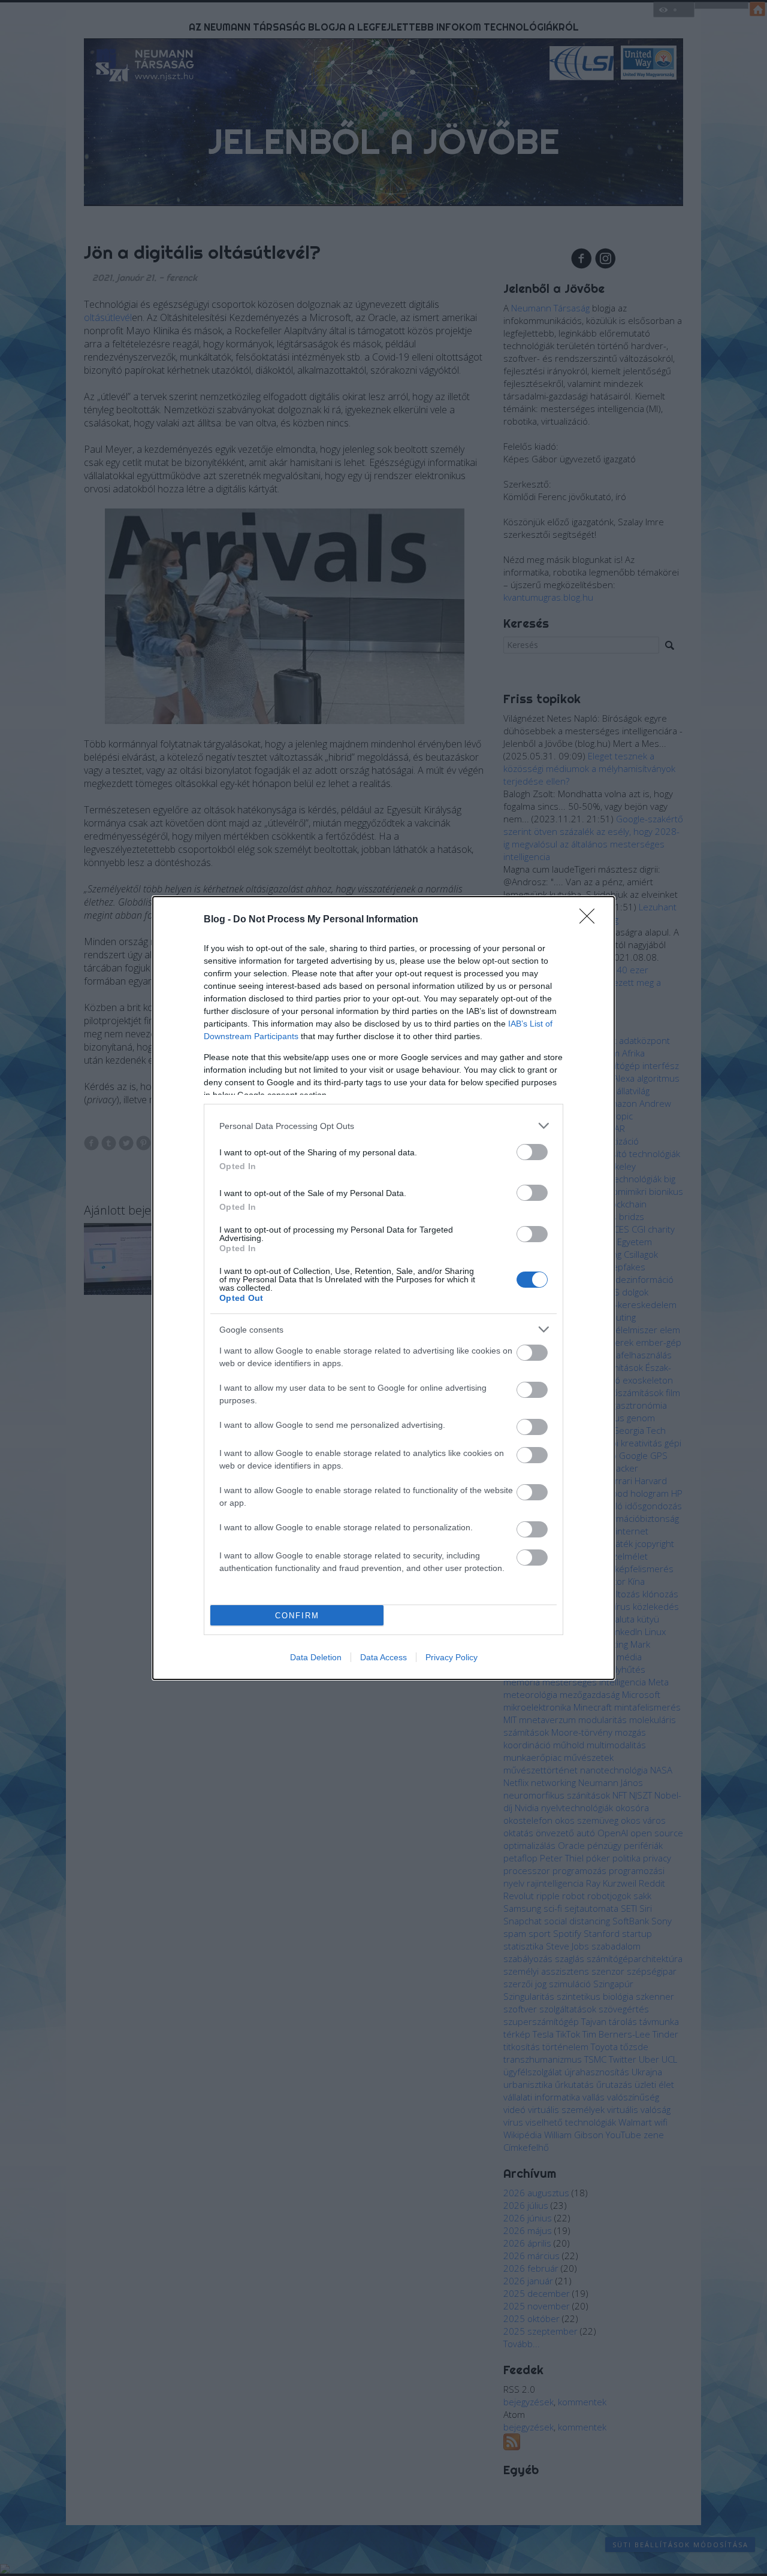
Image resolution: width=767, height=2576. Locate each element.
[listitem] (383, 1126)
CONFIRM (297, 1616)
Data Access (383, 1657)
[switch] (532, 1152)
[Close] (591, 920)
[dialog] (383, 1288)
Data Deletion (316, 1657)
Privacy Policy (452, 1657)
